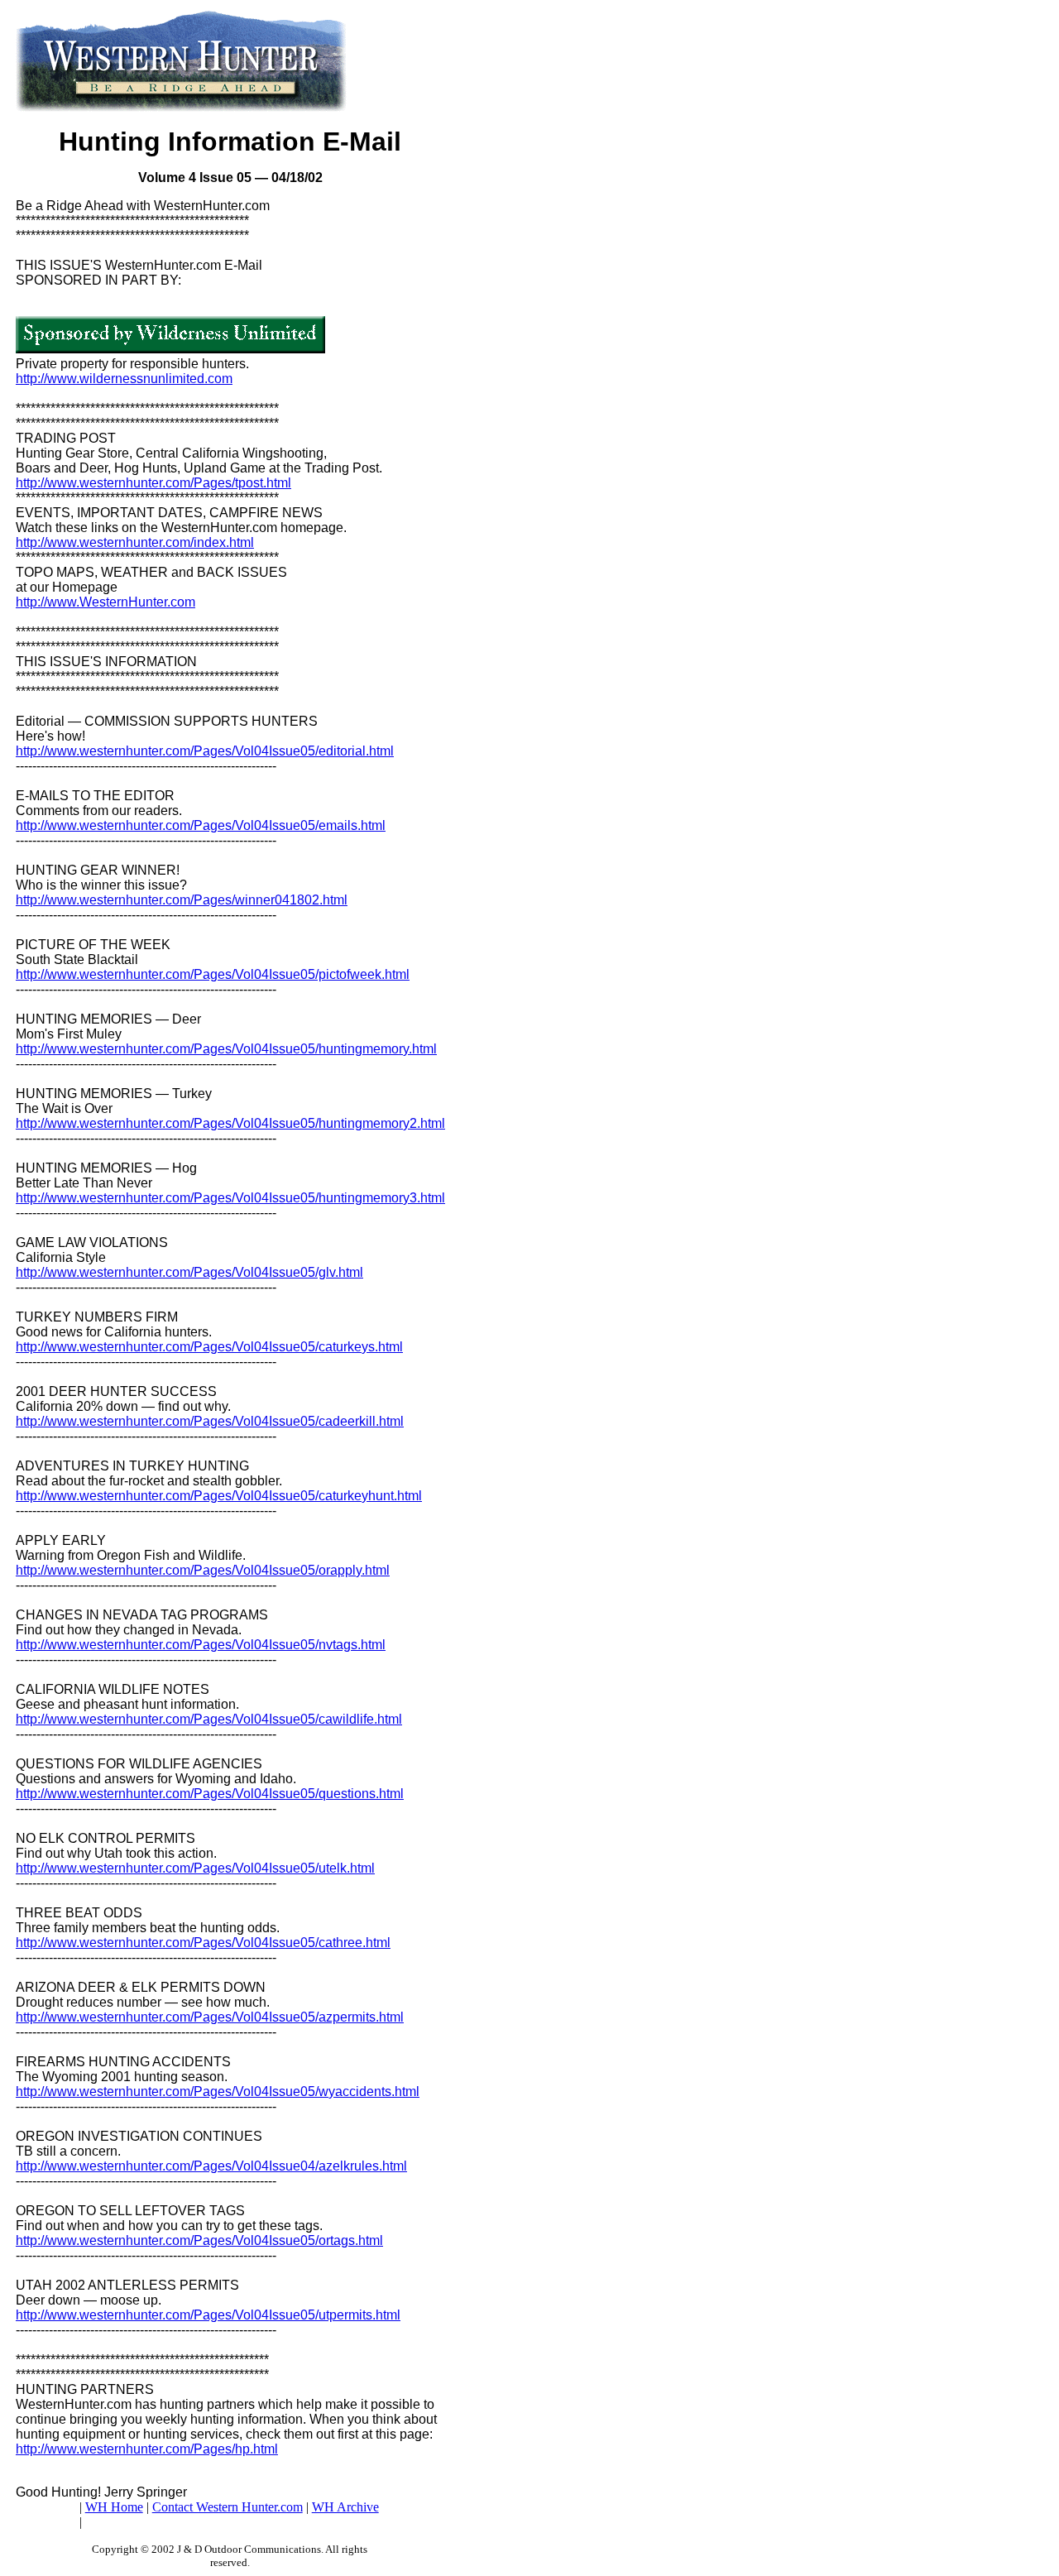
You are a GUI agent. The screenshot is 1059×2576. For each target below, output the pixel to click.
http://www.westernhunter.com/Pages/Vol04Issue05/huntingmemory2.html (230, 1123)
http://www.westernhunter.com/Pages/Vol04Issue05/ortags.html (199, 2240)
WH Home (114, 2507)
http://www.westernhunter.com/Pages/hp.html (147, 2449)
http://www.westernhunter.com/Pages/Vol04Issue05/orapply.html (203, 1570)
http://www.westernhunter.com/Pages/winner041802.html (182, 900)
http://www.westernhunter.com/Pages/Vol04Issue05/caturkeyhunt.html (219, 1496)
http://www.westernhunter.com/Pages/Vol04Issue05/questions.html (210, 1794)
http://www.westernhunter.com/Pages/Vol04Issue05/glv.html (189, 1272)
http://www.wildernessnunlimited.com (124, 379)
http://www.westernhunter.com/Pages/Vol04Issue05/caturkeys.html (209, 1347)
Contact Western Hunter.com (228, 2507)
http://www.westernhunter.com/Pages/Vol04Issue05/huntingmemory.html (226, 1049)
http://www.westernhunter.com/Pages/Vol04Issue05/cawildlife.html (209, 1719)
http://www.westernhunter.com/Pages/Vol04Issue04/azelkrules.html (211, 2166)
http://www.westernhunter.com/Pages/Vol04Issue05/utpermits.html (208, 2315)
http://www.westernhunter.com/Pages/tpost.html (153, 483)
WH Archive (345, 2507)
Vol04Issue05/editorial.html (314, 751)
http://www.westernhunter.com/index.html (135, 542)
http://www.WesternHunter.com (105, 602)
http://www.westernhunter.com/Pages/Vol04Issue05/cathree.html (203, 1943)
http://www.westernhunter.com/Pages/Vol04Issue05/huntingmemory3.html (230, 1198)
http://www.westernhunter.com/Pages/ (125, 751)
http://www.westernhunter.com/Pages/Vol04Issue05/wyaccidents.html (218, 2092)
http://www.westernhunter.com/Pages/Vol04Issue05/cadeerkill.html (210, 1421)
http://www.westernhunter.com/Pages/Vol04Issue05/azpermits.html (210, 2017)
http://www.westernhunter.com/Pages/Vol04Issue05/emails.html (201, 825)
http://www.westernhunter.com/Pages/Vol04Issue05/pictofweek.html (213, 974)
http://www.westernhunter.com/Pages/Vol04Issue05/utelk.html (195, 1868)
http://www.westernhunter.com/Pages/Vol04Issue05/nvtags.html (201, 1645)
